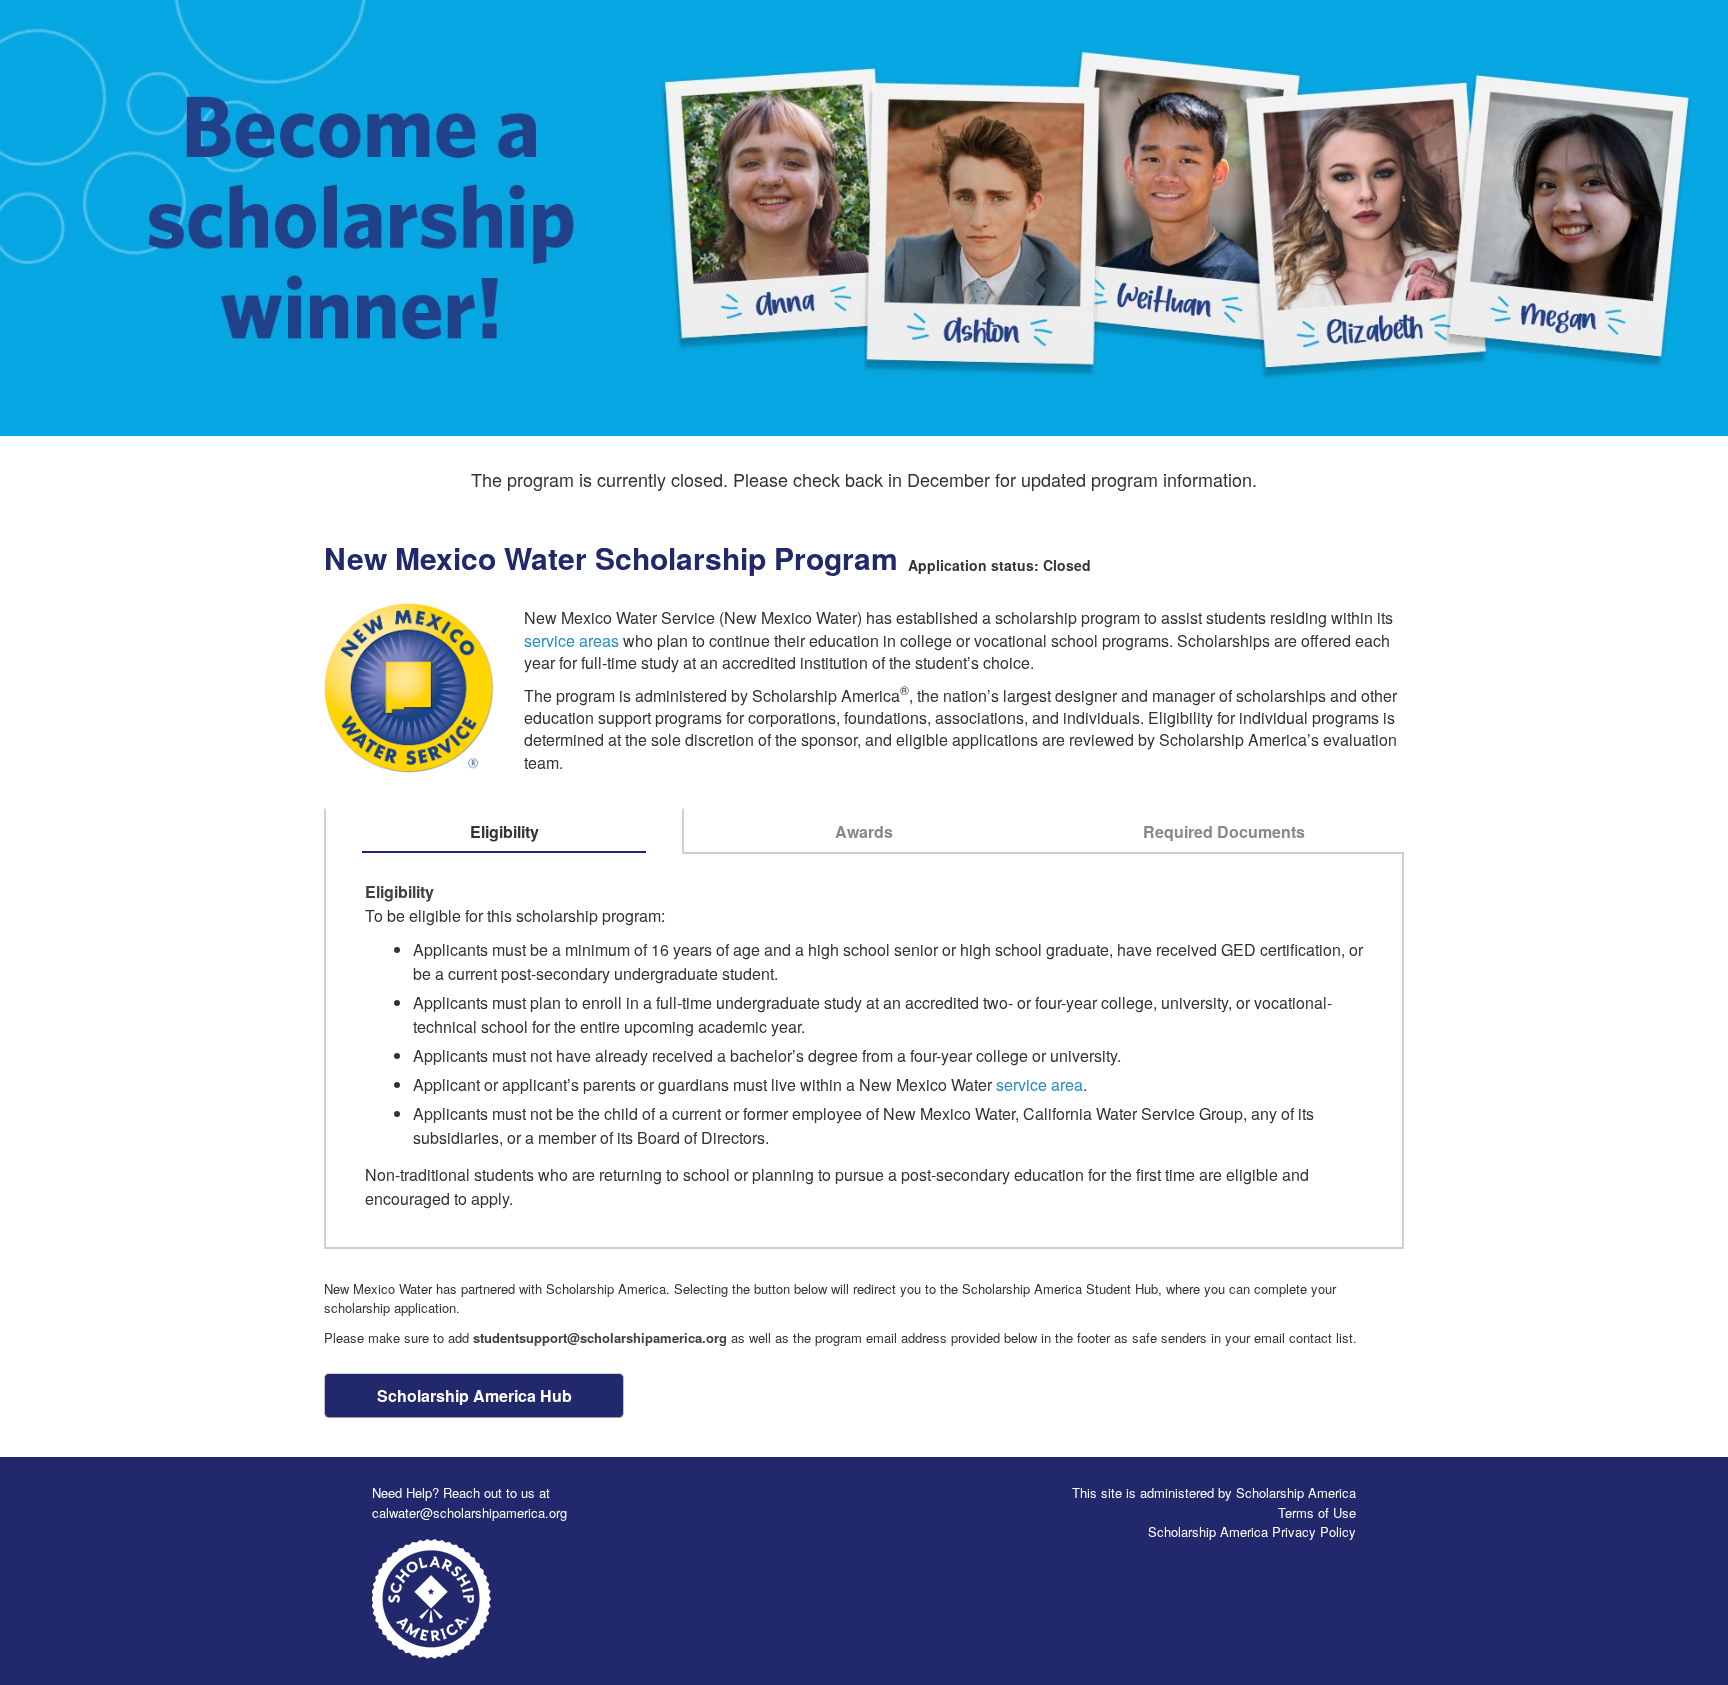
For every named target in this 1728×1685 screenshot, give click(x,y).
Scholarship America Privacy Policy (1252, 1531)
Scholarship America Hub (474, 1395)
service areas (571, 640)
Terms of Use (1317, 1512)
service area (1039, 1084)
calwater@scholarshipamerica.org (469, 1512)
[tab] (504, 832)
